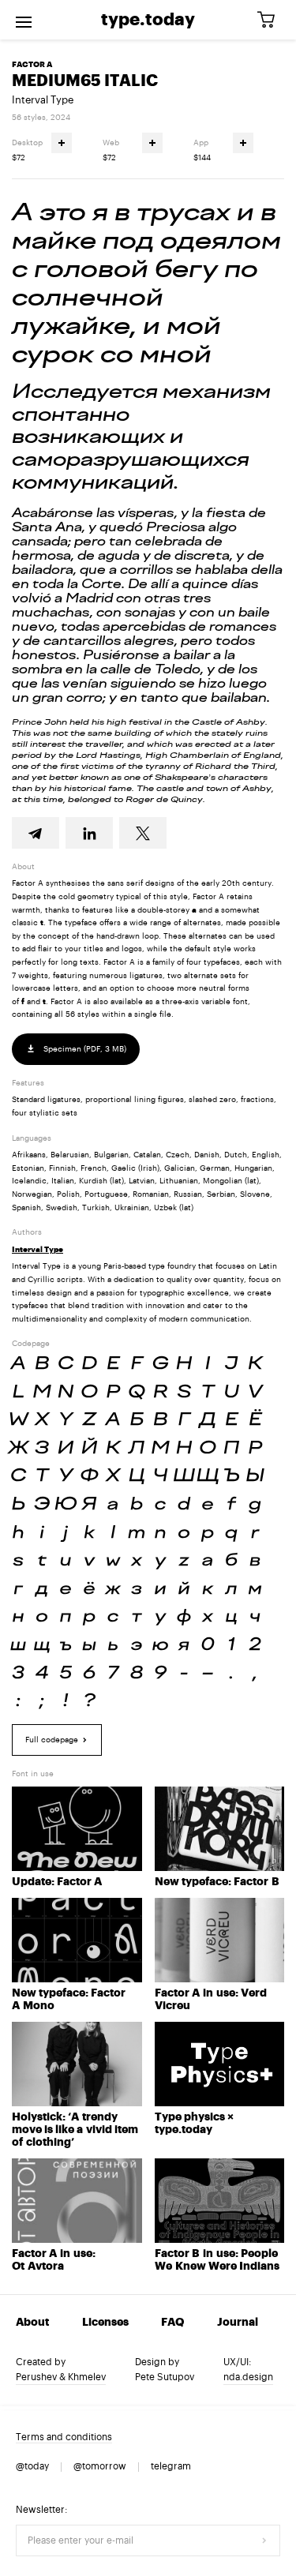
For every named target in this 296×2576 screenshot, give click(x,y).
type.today (148, 20)
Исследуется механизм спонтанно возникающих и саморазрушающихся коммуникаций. (141, 437)
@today (32, 2466)
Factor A (32, 65)
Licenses (105, 2323)
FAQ (172, 2323)
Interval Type (43, 100)
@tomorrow (100, 2466)
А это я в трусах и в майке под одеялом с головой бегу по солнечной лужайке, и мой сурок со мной (146, 283)
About (32, 2323)
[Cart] (272, 20)
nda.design (248, 2377)
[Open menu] (24, 20)
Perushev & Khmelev (61, 2377)
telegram (171, 2466)
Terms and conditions (64, 2437)
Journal (238, 2323)
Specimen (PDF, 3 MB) (84, 1049)
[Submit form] (264, 2540)
